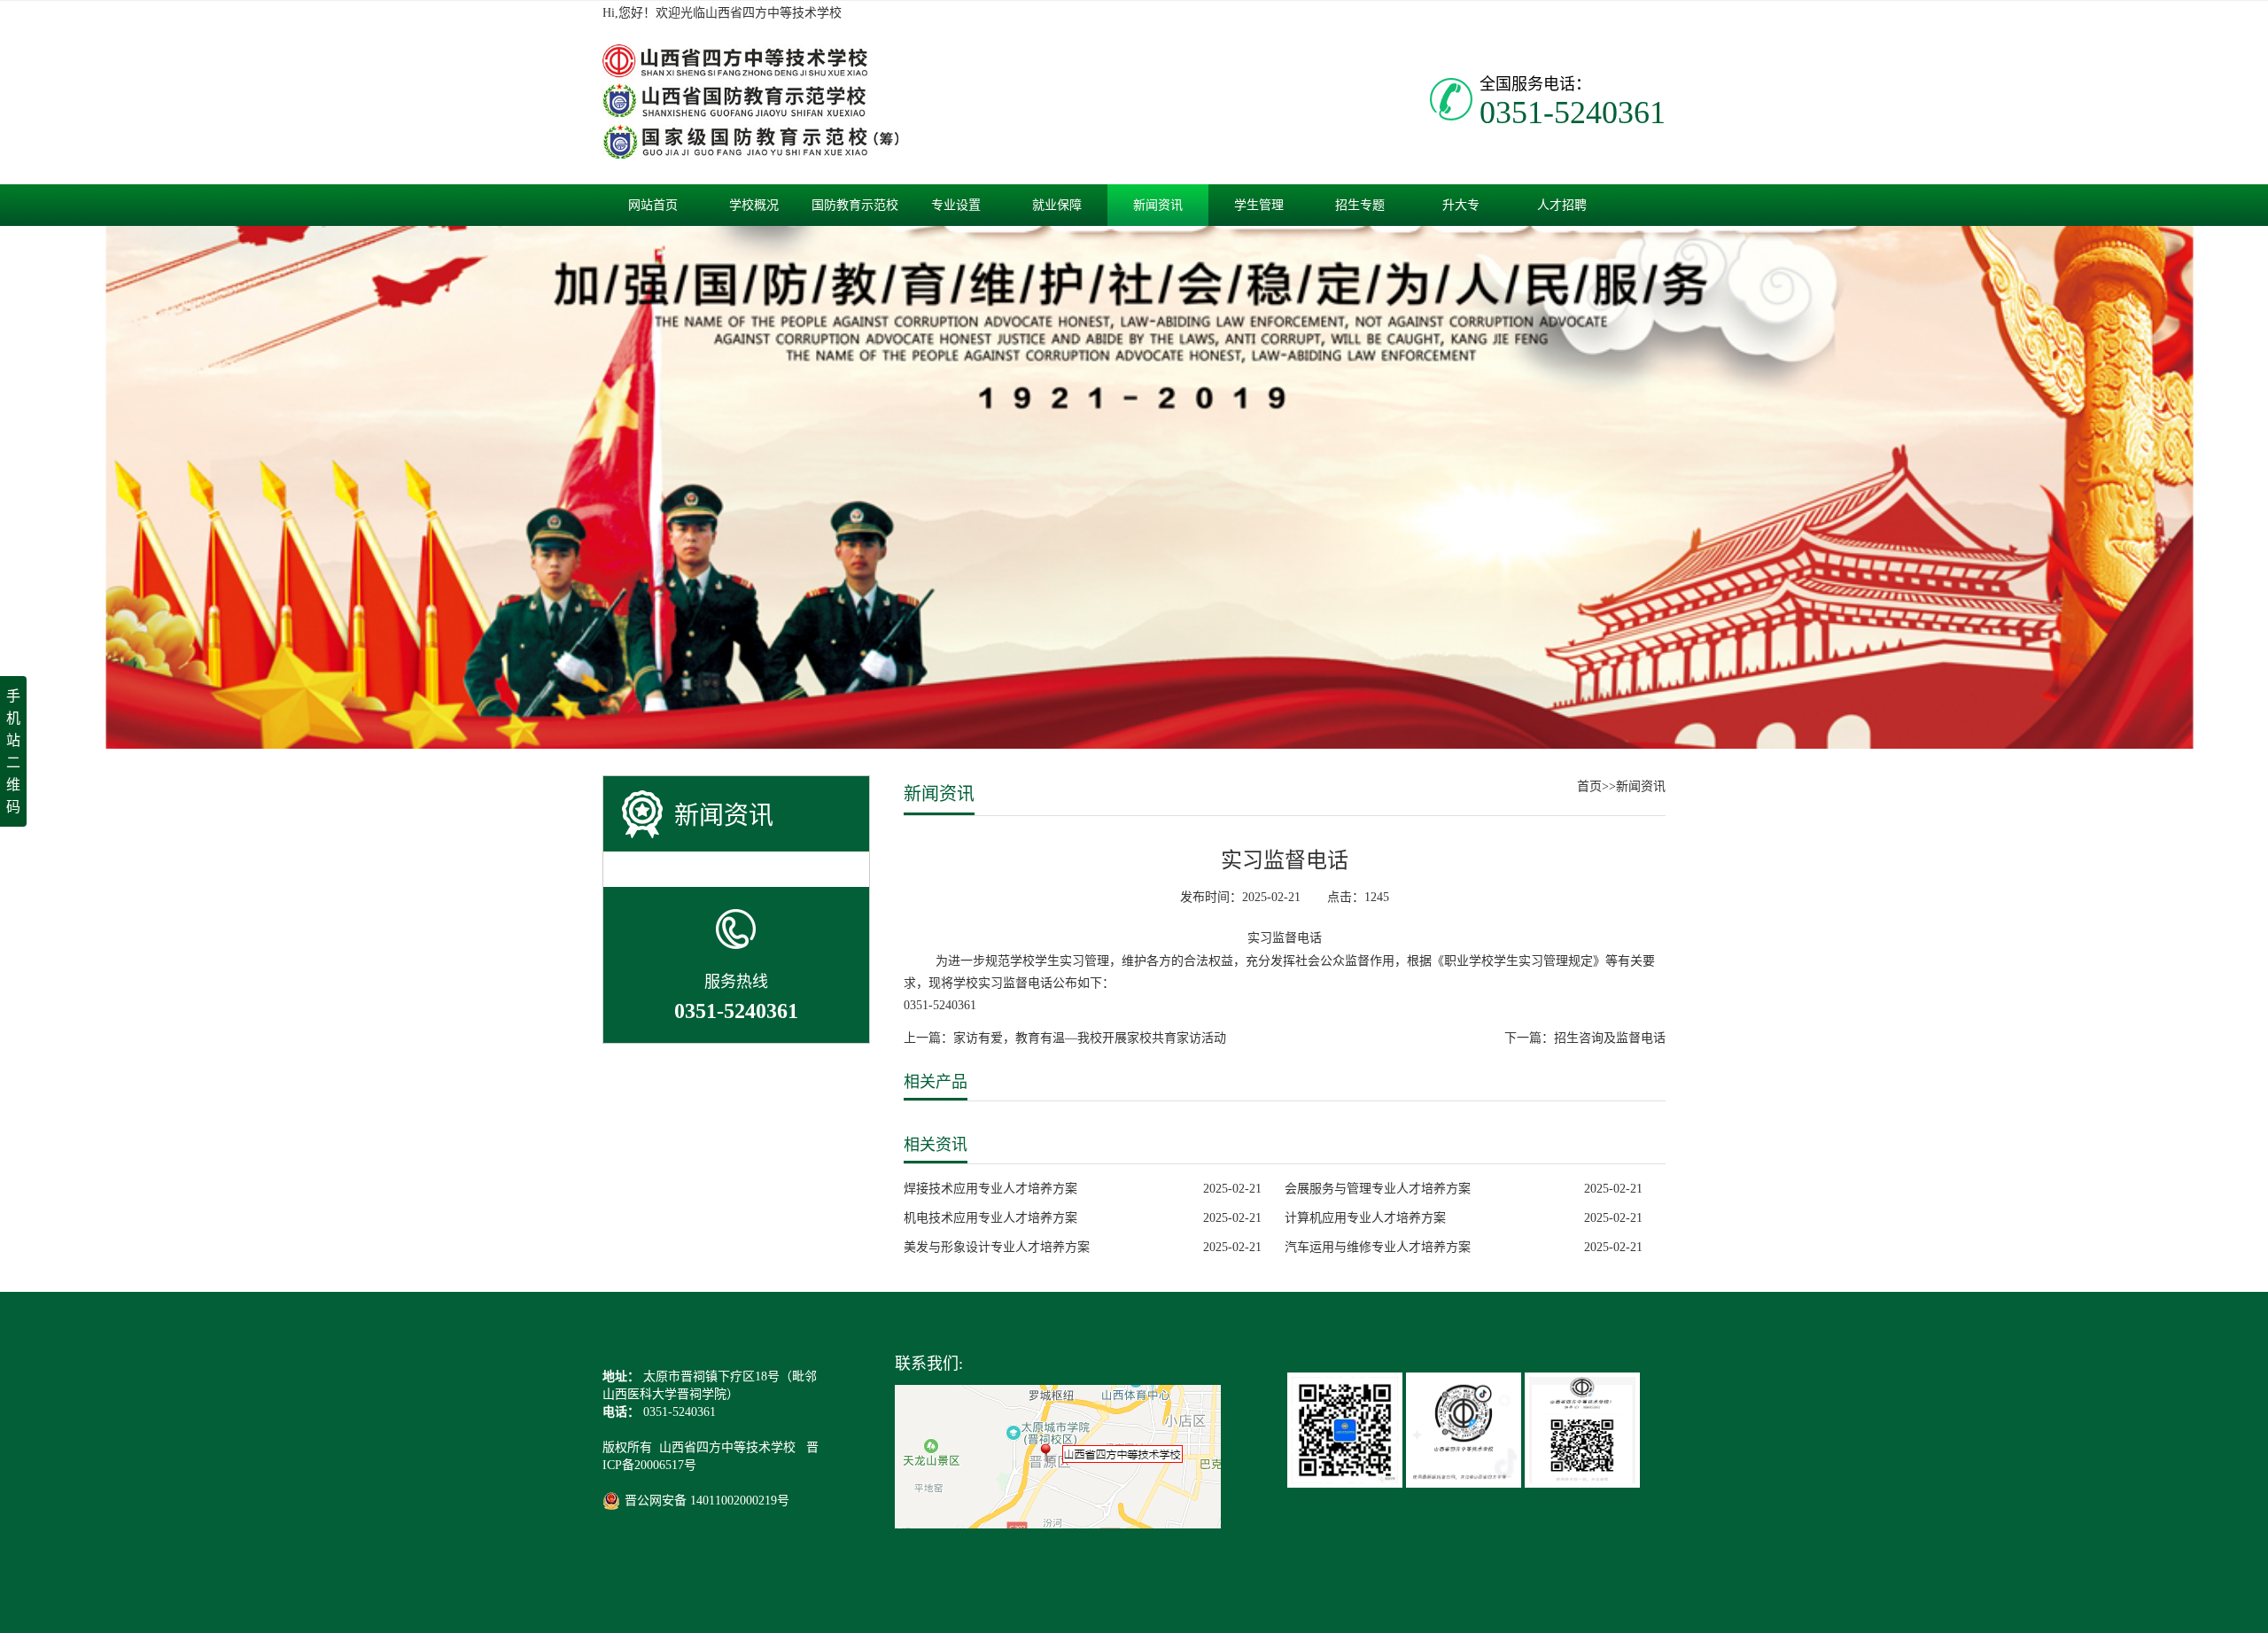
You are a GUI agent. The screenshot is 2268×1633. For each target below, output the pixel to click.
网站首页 (653, 205)
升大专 (1461, 205)
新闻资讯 (1158, 205)
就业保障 (1057, 205)
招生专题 (1360, 205)
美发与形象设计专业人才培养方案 (997, 1247)
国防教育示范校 (855, 205)
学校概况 (754, 205)
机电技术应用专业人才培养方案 (990, 1218)
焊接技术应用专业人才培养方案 (990, 1189)
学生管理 (1259, 205)
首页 (1589, 786)
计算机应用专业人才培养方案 (1365, 1218)
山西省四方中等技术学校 (729, 1447)
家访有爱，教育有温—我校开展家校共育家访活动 (1090, 1038)
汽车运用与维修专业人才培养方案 (1378, 1247)
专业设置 (956, 205)
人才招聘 (1562, 205)
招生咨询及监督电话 (1610, 1038)
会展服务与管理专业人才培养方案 (1378, 1189)
